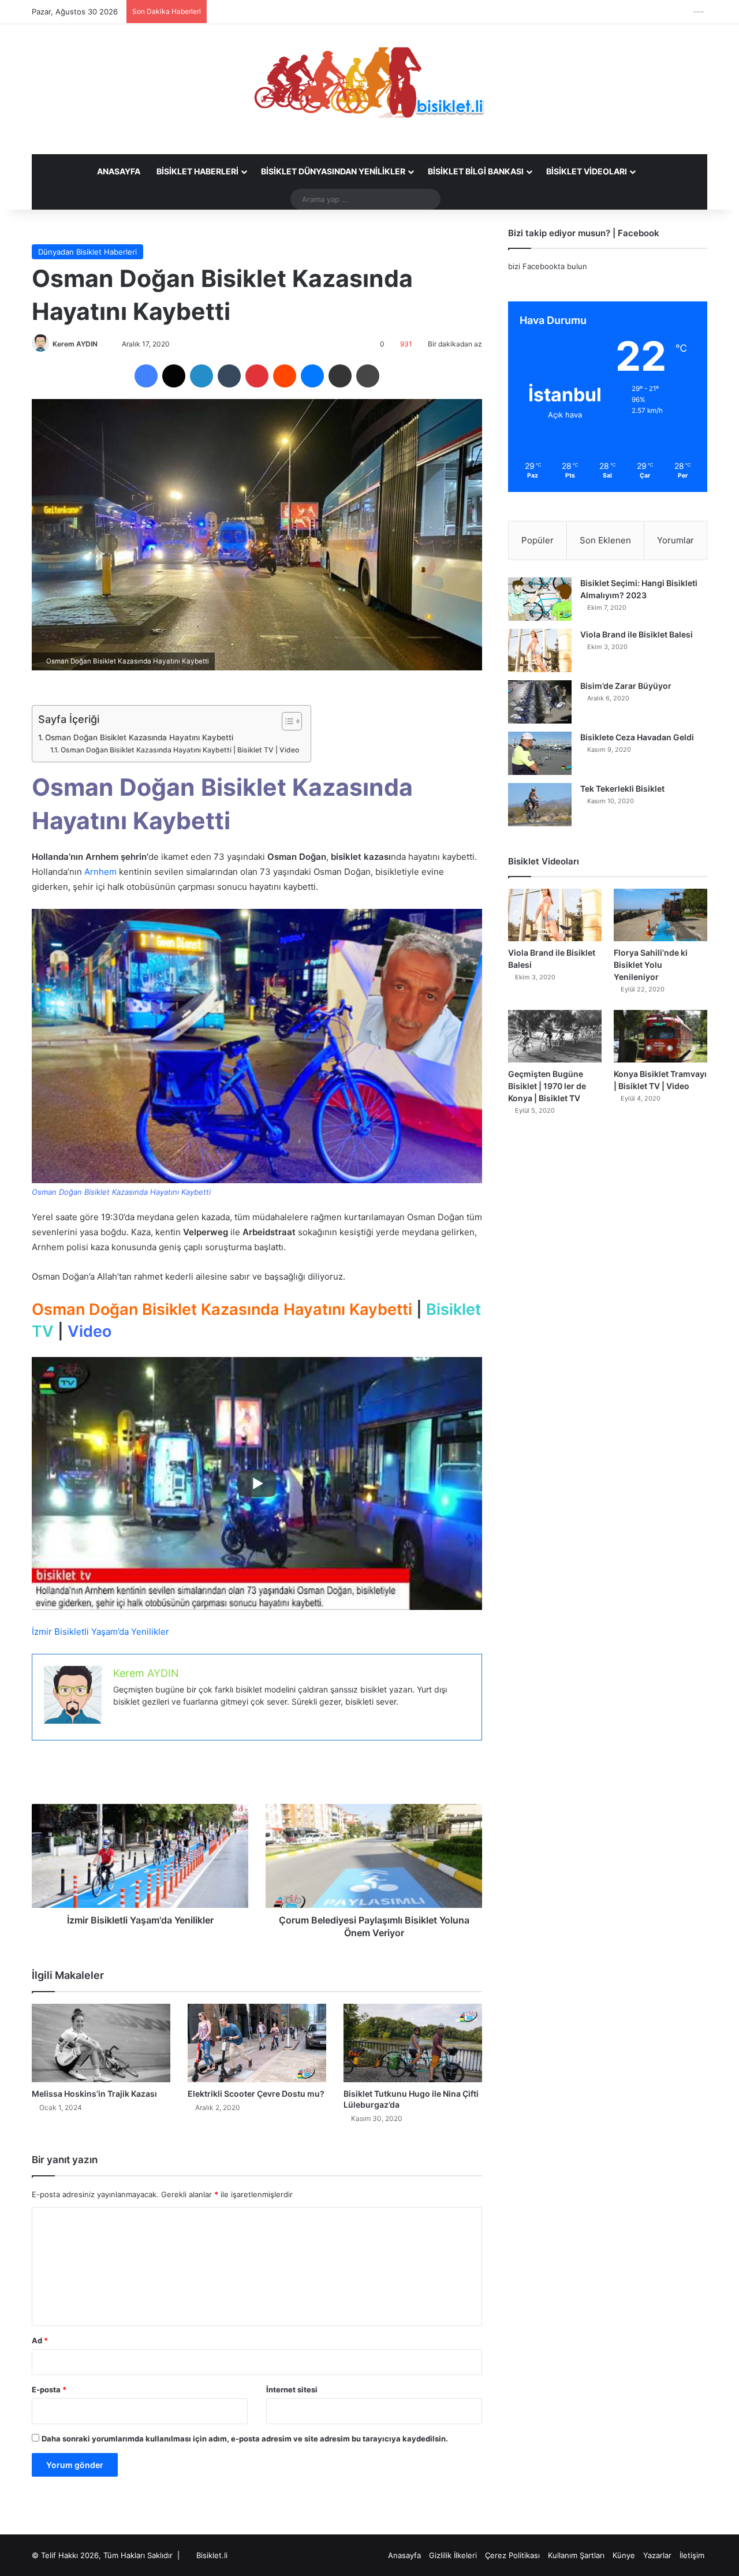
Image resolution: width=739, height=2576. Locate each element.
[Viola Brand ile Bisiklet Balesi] (540, 650)
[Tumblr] (229, 376)
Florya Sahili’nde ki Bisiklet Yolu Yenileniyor (651, 965)
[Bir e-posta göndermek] (103, 344)
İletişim (692, 2555)
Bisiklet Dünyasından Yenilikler (333, 171)
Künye (624, 2555)
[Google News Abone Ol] (699, 12)
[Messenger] (312, 376)
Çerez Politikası (512, 2555)
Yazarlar (657, 2555)
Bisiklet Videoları (587, 171)
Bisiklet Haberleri (197, 171)
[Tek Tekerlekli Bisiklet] (540, 805)
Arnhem (100, 872)
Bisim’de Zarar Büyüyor (626, 686)
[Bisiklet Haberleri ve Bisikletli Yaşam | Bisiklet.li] (369, 83)
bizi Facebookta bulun (548, 266)
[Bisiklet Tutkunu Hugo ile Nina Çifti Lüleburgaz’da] (413, 2043)
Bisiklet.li (212, 2555)
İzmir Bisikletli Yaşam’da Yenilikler (100, 1632)
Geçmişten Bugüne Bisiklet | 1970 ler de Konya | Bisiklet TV (547, 1086)
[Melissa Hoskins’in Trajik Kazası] (101, 2043)
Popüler (538, 540)
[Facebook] (146, 376)
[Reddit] (285, 376)
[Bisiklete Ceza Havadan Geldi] (540, 753)
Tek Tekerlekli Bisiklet (622, 789)
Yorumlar (675, 540)
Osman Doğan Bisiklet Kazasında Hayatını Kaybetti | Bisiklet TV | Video (180, 750)
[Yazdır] (368, 376)
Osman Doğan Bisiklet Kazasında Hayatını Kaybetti (139, 737)
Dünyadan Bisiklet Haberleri (87, 252)
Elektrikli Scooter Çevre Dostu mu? (256, 2094)
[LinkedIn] (201, 376)
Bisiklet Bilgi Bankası (476, 171)
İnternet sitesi (292, 2389)
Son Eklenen (605, 540)
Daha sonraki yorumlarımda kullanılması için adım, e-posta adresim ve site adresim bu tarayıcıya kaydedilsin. (245, 2439)
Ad (40, 2340)
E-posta (49, 2389)
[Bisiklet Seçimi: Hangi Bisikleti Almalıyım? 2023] (540, 599)
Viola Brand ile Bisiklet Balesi (637, 634)
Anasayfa (119, 171)
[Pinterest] (257, 376)
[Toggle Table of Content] (286, 721)
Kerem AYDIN (75, 344)
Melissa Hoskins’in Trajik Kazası (94, 2094)
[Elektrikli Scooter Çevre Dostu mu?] (257, 2043)
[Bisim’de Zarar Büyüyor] (540, 702)
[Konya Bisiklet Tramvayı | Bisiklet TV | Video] (660, 1036)
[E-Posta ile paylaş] (340, 376)
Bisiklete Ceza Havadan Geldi (637, 737)
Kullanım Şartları (576, 2555)
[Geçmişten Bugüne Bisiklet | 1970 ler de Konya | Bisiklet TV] (555, 1036)
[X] (174, 376)
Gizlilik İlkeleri (453, 2555)
